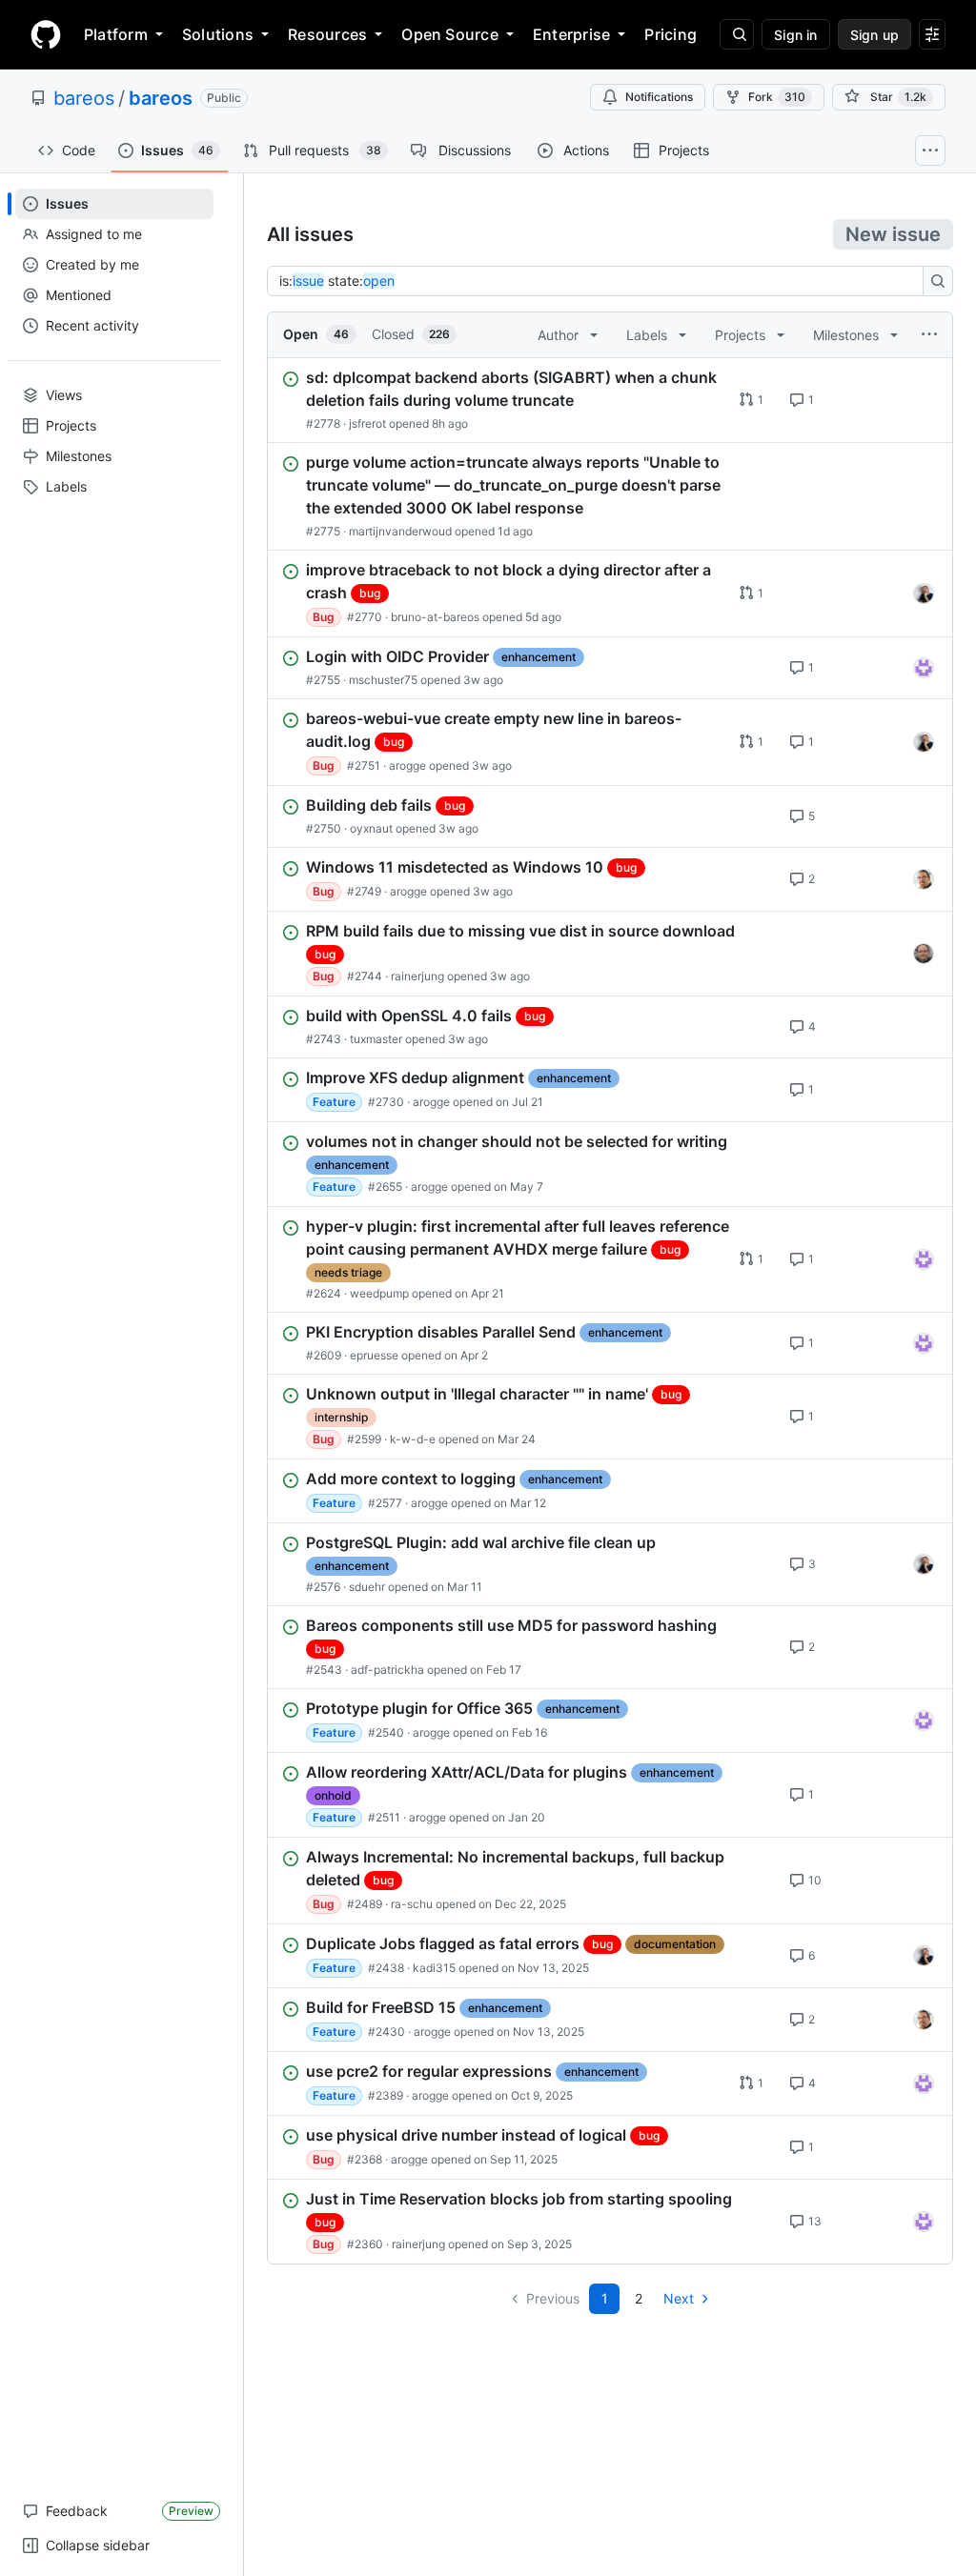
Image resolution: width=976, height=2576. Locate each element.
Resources (327, 34)
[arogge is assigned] (924, 879)
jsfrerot (367, 423)
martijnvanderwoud (400, 531)
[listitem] (610, 400)
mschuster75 (383, 680)
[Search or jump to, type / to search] (737, 34)
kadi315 (434, 1968)
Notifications (659, 97)
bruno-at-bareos (435, 617)
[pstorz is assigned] (924, 954)
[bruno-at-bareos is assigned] (924, 594)
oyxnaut (371, 828)
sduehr (367, 1587)
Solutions (218, 34)
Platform (116, 34)
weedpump (379, 1293)
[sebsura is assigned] (924, 668)
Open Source (450, 34)
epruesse (374, 1355)
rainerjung (417, 976)
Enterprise (571, 34)
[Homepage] (46, 34)
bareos (84, 98)
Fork (777, 97)
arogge (407, 765)
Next (679, 2298)
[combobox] (600, 281)
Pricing (671, 34)
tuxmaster (376, 1039)
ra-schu (412, 1904)
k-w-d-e (413, 1439)
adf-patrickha (387, 1670)
